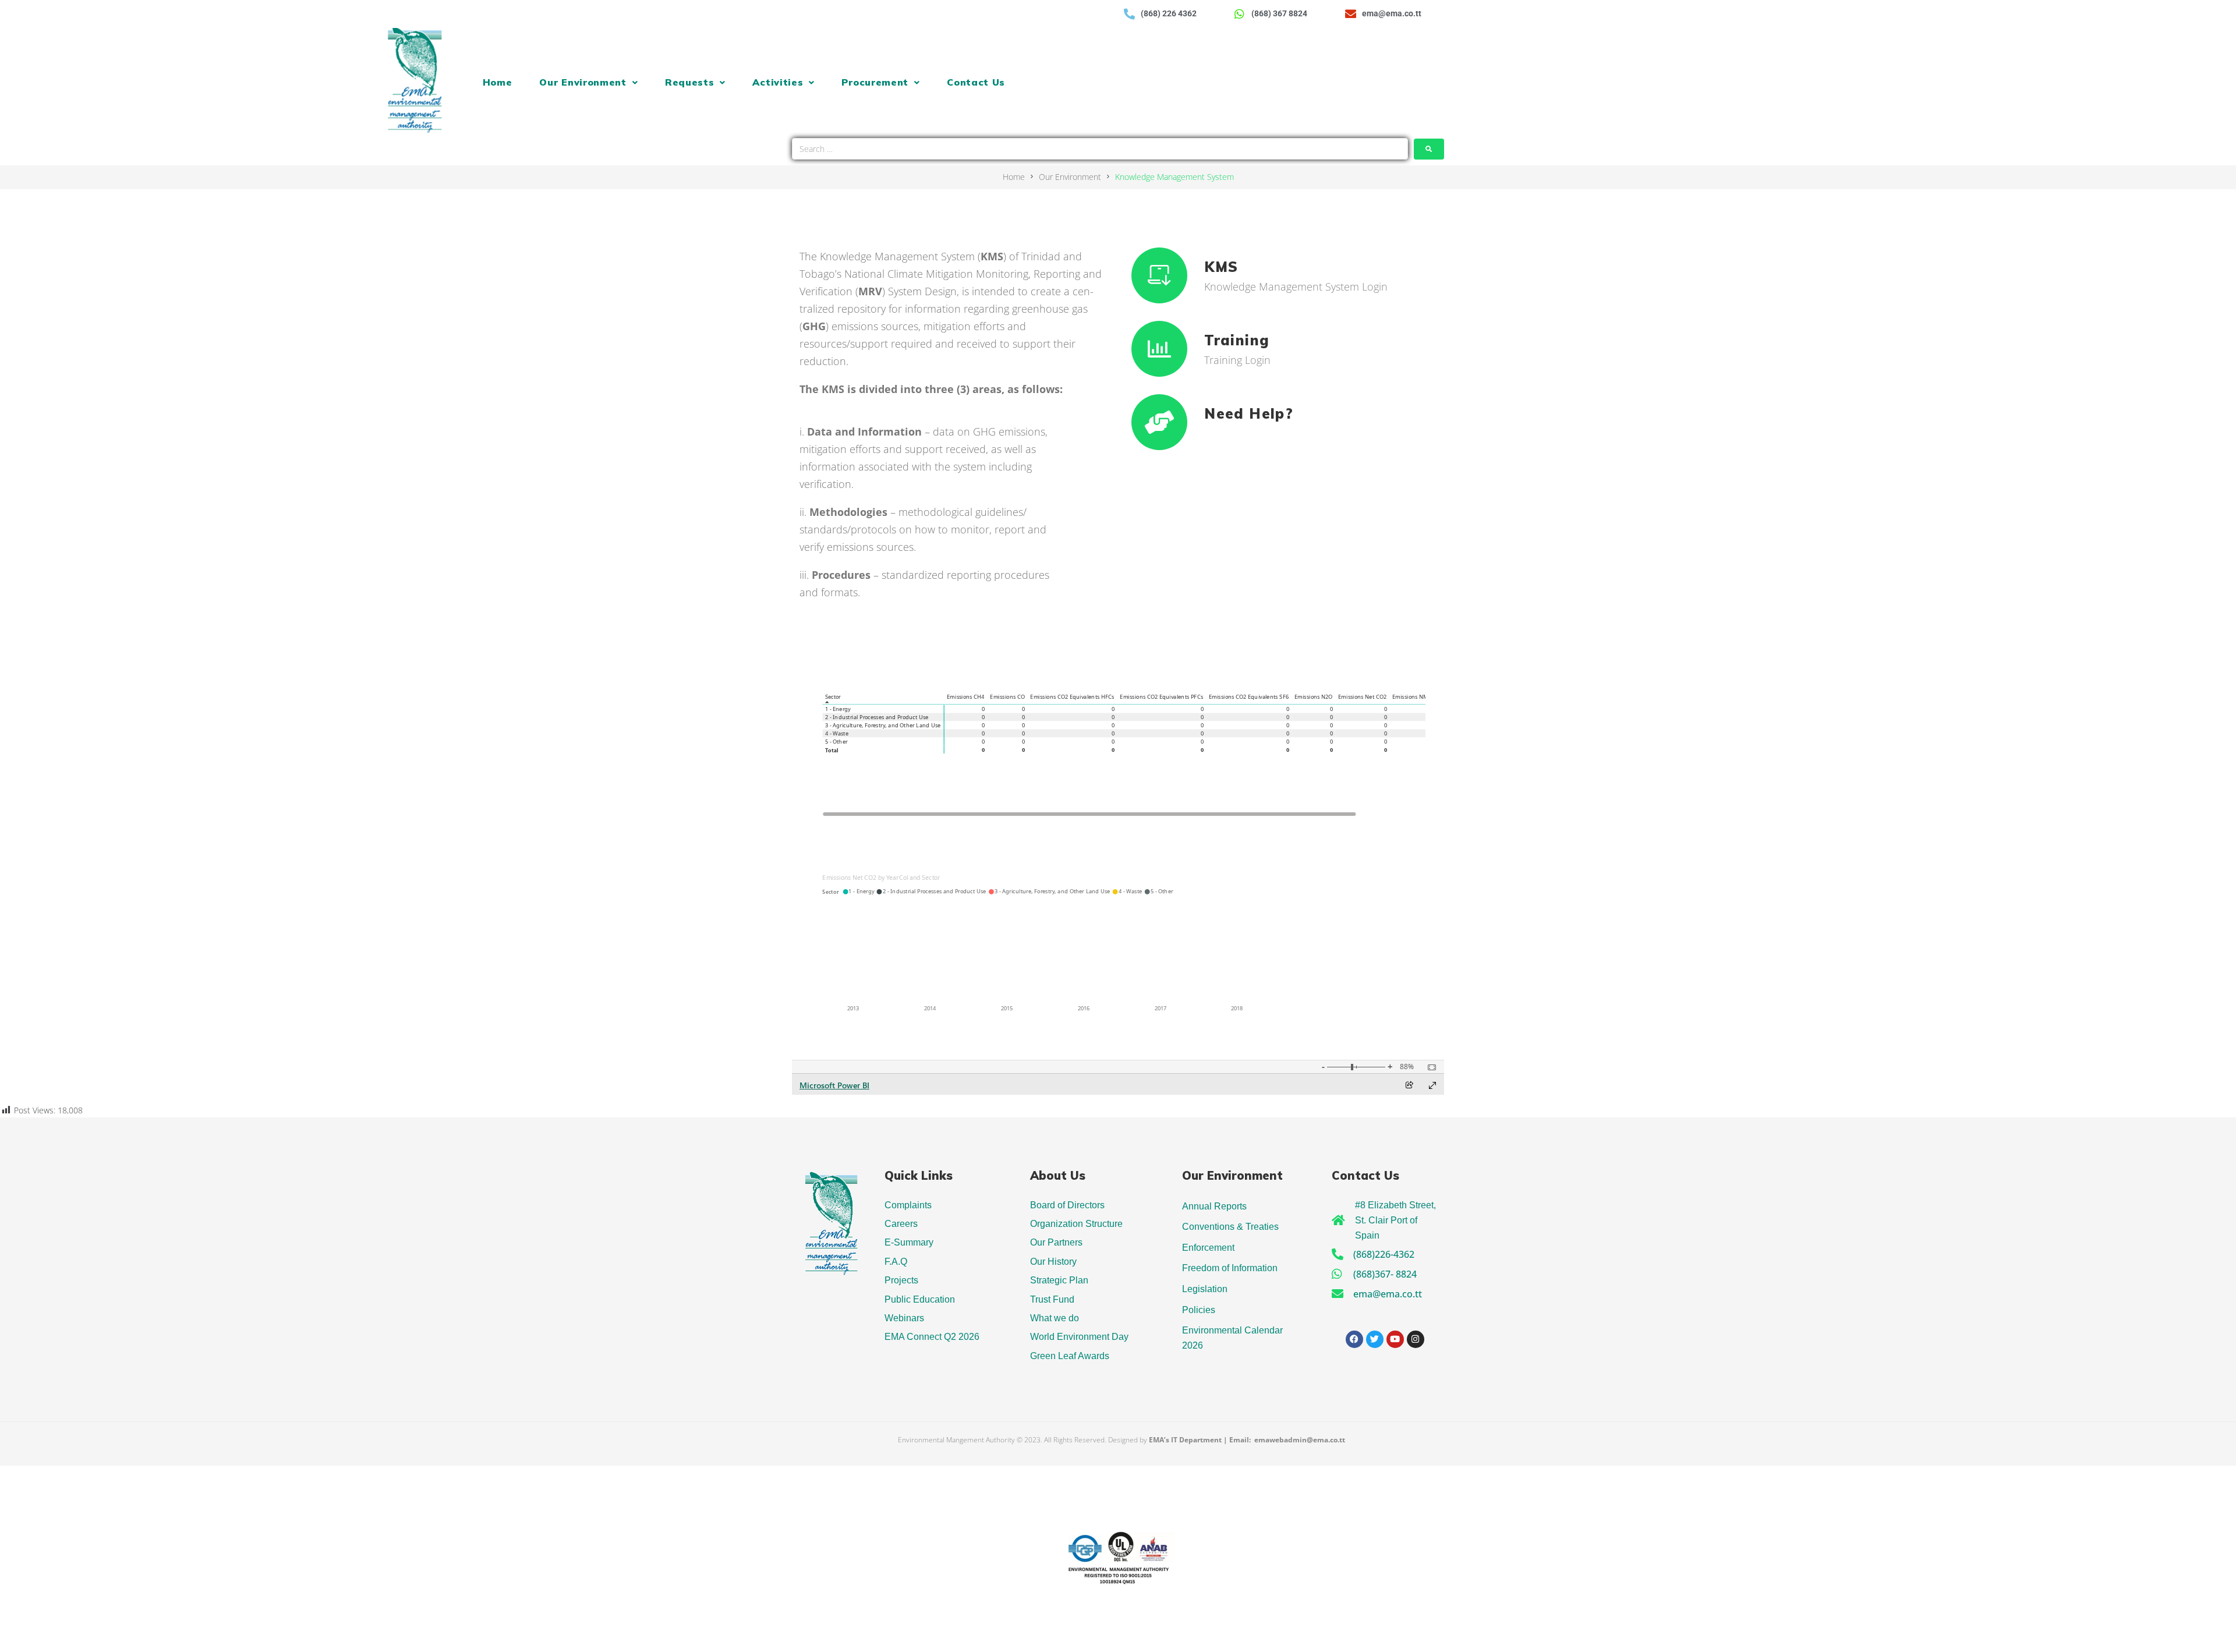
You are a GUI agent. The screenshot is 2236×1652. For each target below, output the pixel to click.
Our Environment (1070, 177)
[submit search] (1429, 149)
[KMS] (1159, 275)
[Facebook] (1354, 1339)
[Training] (1159, 349)
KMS (1221, 267)
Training (1237, 340)
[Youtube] (1395, 1339)
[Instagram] (1416, 1339)
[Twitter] (1375, 1339)
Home (1014, 177)
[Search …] (1100, 149)
